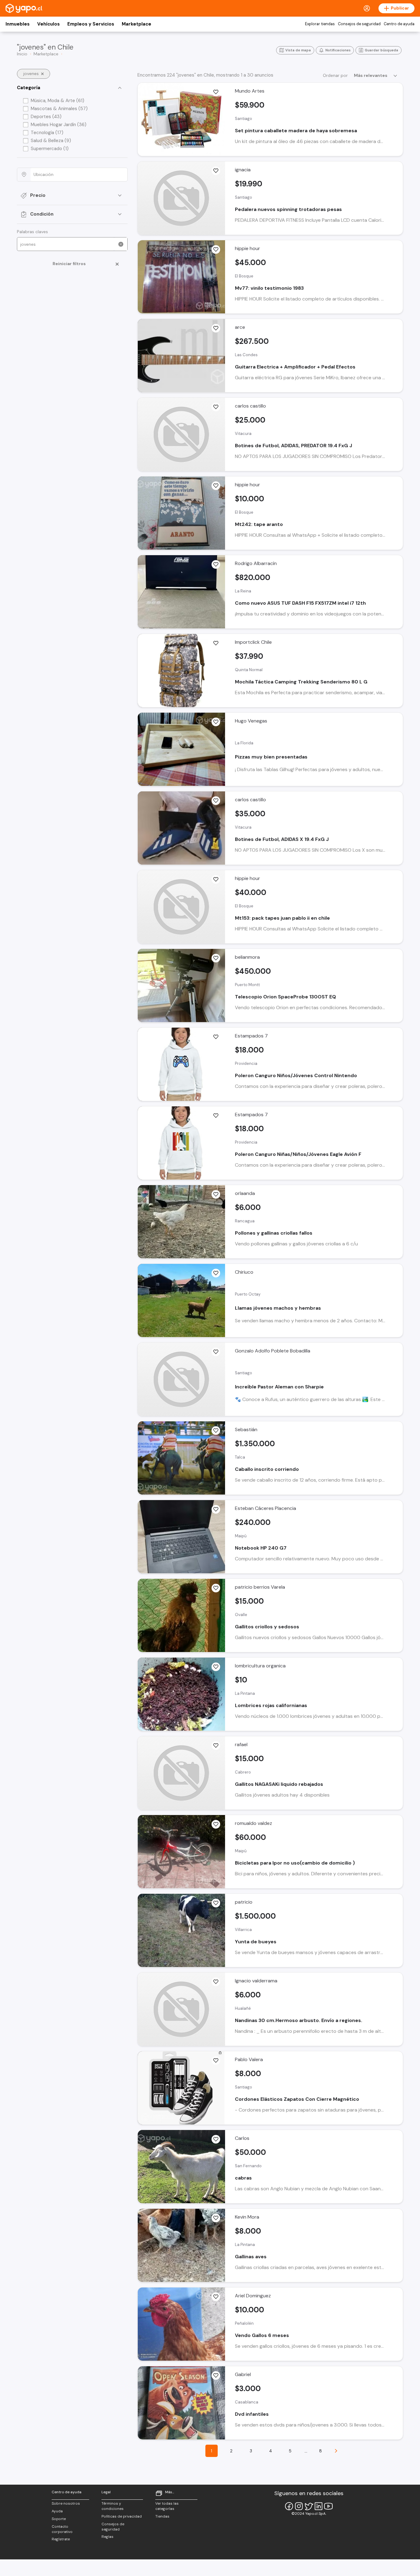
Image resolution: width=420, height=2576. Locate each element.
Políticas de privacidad (122, 2516)
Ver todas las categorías (167, 2506)
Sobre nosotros (66, 2503)
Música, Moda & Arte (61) (57, 101)
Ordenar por (335, 75)
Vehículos (48, 24)
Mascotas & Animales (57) (59, 109)
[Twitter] (309, 2506)
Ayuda (57, 2511)
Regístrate (61, 2539)
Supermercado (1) (50, 149)
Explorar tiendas (320, 24)
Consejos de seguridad (359, 24)
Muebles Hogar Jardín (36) (59, 125)
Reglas (107, 2537)
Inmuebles (18, 24)
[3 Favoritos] (216, 328)
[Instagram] (299, 2506)
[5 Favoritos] (216, 1194)
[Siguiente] (336, 2451)
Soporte (59, 2519)
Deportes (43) (46, 117)
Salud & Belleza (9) (51, 141)
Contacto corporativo (62, 2529)
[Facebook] (289, 2506)
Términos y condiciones (113, 2506)
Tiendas (162, 2516)
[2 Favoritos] (216, 958)
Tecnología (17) (47, 133)
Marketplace (137, 24)
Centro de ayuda (399, 24)
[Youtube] (328, 2506)
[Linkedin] (319, 2506)
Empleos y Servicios (91, 24)
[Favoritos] (216, 92)
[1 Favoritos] (216, 722)
